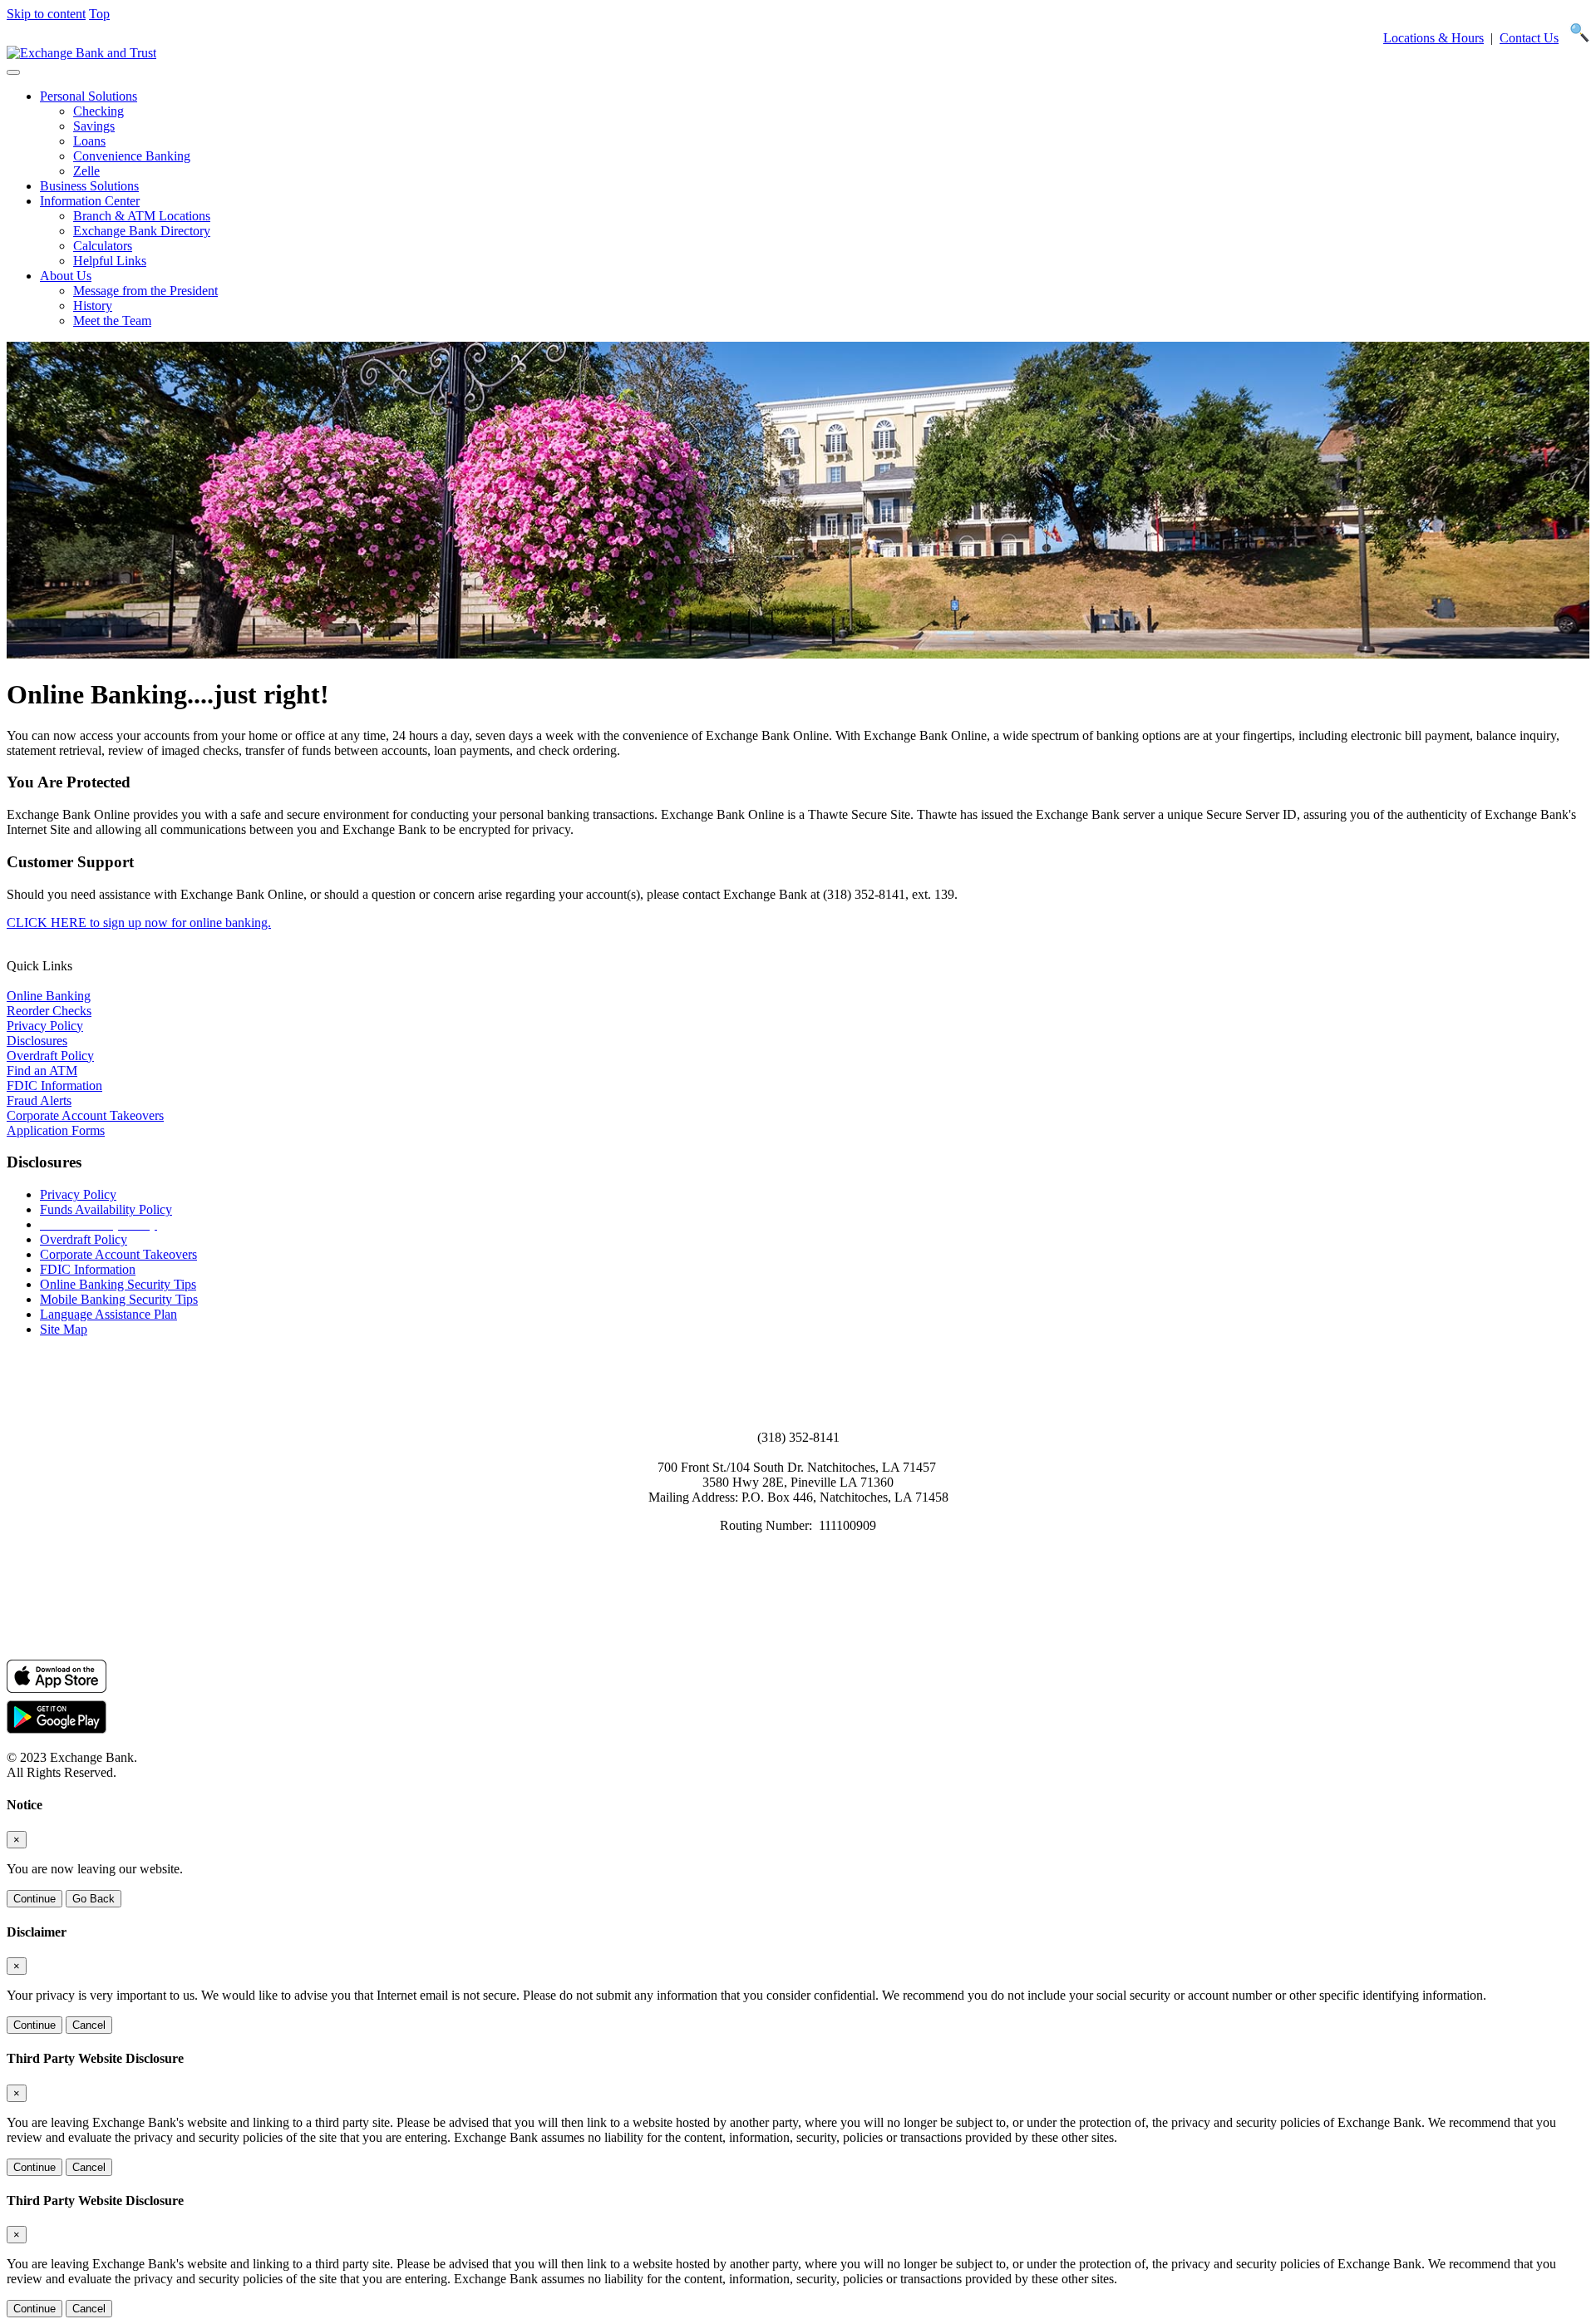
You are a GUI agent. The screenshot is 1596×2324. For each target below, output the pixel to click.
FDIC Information (54, 1086)
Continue (34, 1899)
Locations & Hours (1433, 38)
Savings (94, 126)
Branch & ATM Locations (142, 216)
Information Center (90, 201)
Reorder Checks (49, 1011)
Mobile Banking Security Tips (119, 1299)
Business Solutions (89, 186)
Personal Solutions (89, 96)
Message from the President (145, 291)
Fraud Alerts (39, 1100)
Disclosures (37, 1041)
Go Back (94, 1899)
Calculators (103, 246)
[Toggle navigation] (13, 72)
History (93, 306)
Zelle (86, 171)
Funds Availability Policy (106, 1209)
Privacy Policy (45, 1026)
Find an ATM (42, 1071)
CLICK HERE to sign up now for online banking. (139, 923)
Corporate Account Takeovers (85, 1115)
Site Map (64, 1329)
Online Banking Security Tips (118, 1284)
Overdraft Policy (50, 1056)
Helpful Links (110, 261)
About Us (66, 276)
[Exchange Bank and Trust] (81, 53)
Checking (99, 111)
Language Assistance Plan (108, 1314)
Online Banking (49, 996)
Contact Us (1529, 38)
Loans (89, 141)
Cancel (89, 2025)
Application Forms (56, 1130)
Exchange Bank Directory (142, 231)
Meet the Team (112, 321)
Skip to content (46, 14)
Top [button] (99, 14)
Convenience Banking (132, 156)
